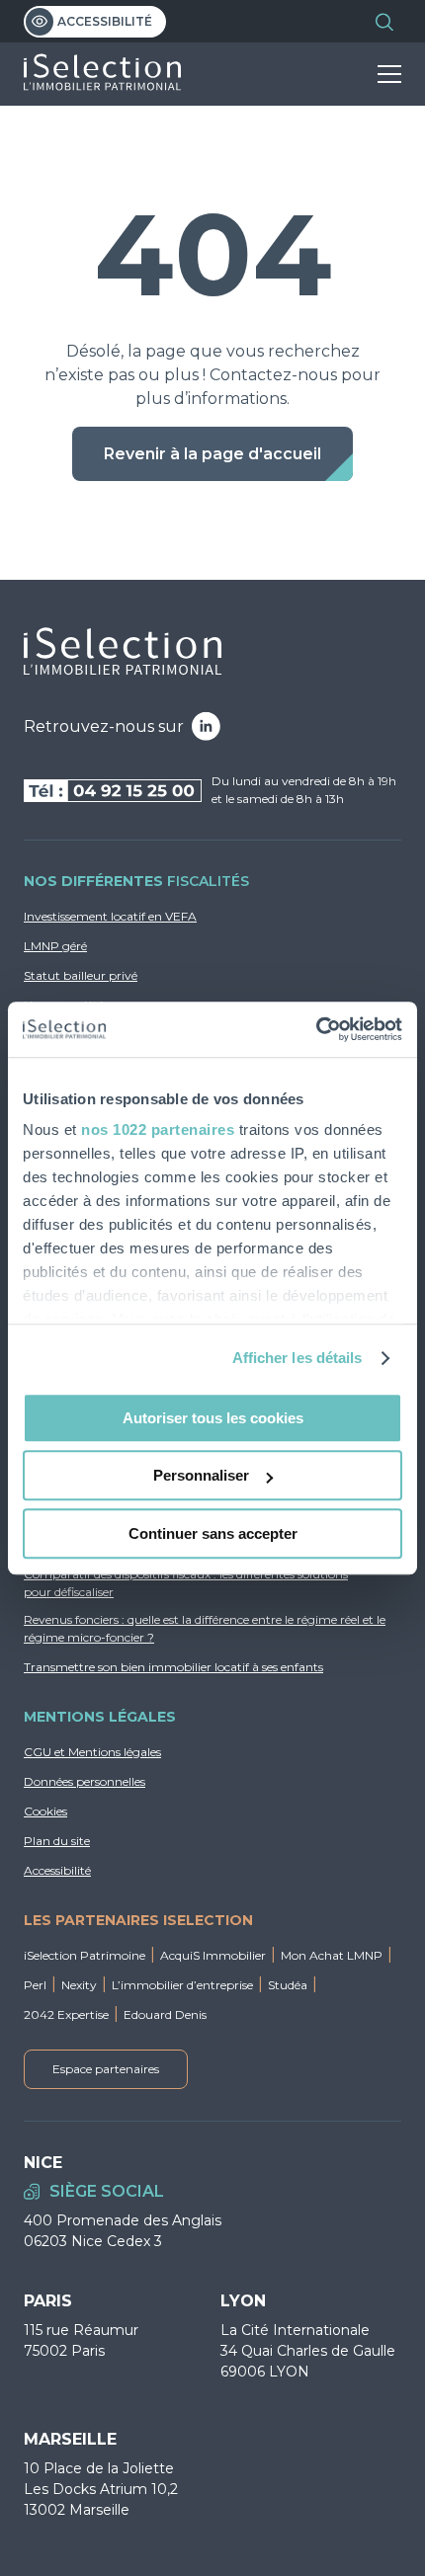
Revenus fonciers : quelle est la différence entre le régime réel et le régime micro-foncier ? (205, 1628)
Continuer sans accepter (213, 1533)
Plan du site (57, 1841)
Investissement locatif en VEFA (110, 916)
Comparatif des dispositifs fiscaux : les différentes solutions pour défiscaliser (186, 1583)
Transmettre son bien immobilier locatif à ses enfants (173, 1667)
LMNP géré (55, 946)
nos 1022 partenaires (158, 1129)
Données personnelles (85, 1781)
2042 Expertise (66, 2014)
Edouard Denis (165, 2014)
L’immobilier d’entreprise (182, 1985)
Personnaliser (201, 1475)
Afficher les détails (297, 1358)
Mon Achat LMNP (332, 1955)
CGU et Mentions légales (92, 1752)
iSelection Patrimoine (85, 1955)
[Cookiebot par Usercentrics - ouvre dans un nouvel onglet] (316, 1029)
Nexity (79, 1985)
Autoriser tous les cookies (213, 1418)
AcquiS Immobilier (213, 1955)
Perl (35, 1985)
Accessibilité (105, 21)
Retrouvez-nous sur (104, 726)
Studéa (288, 1985)
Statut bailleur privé (81, 975)
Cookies (45, 1811)
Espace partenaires (106, 2069)
